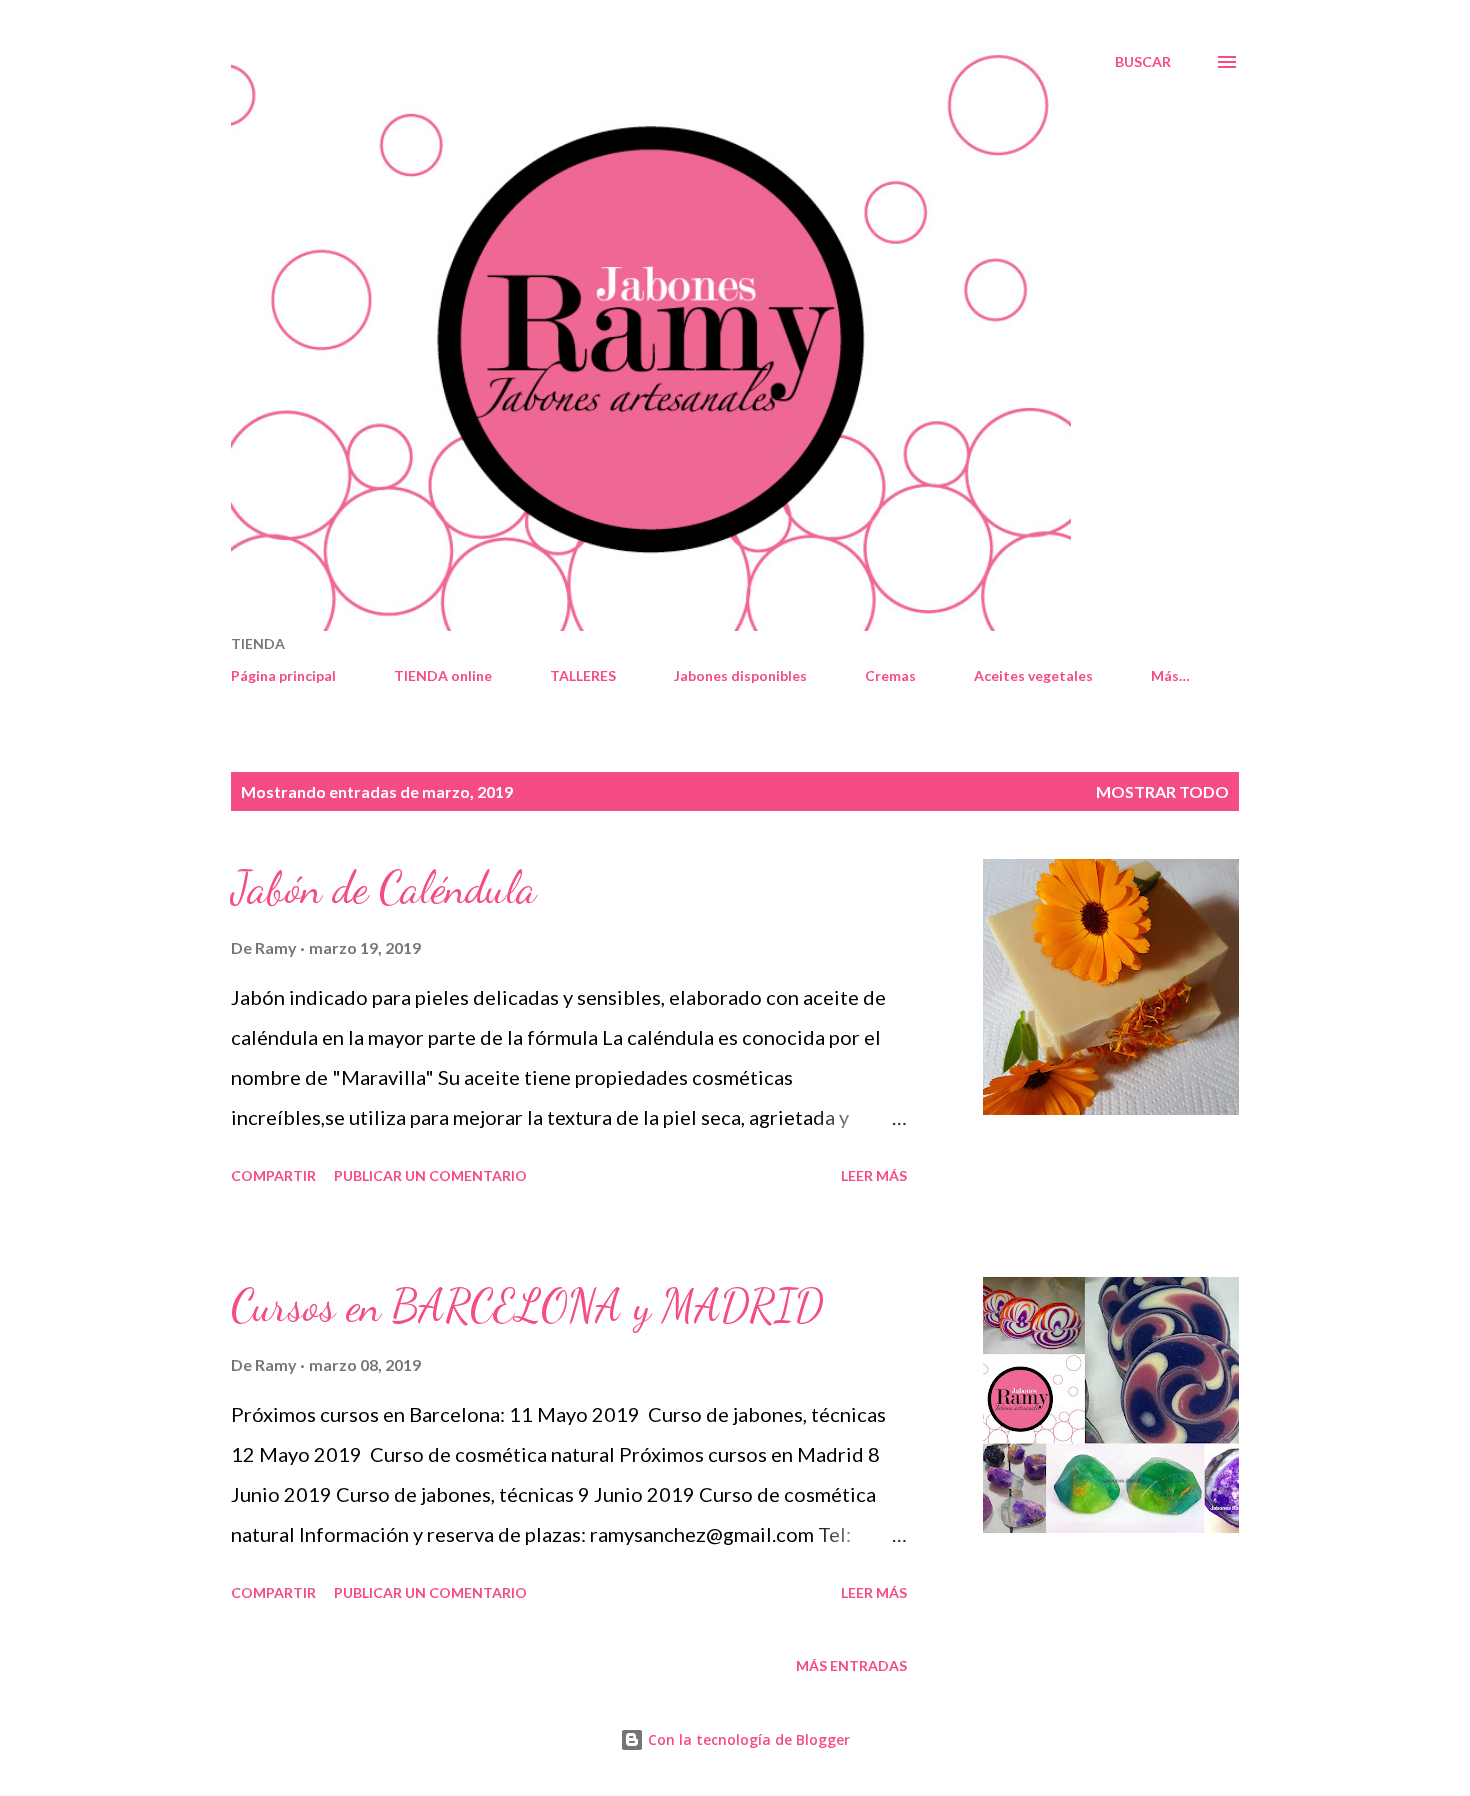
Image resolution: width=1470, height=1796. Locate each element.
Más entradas (851, 1665)
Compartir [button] (273, 1175)
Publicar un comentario (430, 1175)
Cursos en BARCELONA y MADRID (527, 1306)
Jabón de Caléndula (383, 888)
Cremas (890, 675)
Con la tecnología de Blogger (747, 1739)
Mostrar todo (1162, 791)
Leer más (874, 1175)
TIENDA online (443, 675)
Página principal (283, 675)
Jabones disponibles (740, 675)
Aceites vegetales (1033, 675)
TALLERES (583, 675)
